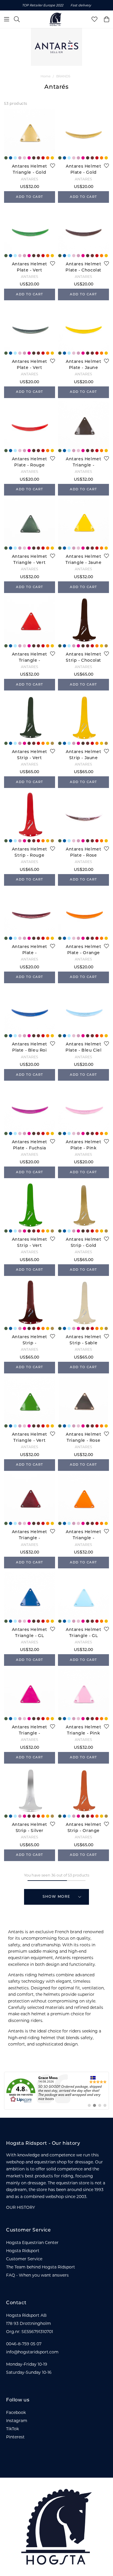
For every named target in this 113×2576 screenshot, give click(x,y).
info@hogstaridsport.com (32, 2352)
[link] (57, 2091)
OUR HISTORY (21, 2207)
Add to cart (30, 197)
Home (46, 76)
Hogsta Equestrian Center (32, 2243)
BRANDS (63, 76)
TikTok (12, 2429)
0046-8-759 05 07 (24, 2344)
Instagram (17, 2421)
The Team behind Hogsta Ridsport (41, 2267)
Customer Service (24, 2259)
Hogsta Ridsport (23, 2251)
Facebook (16, 2412)
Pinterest (15, 2437)
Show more (57, 1897)
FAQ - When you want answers (37, 2275)
